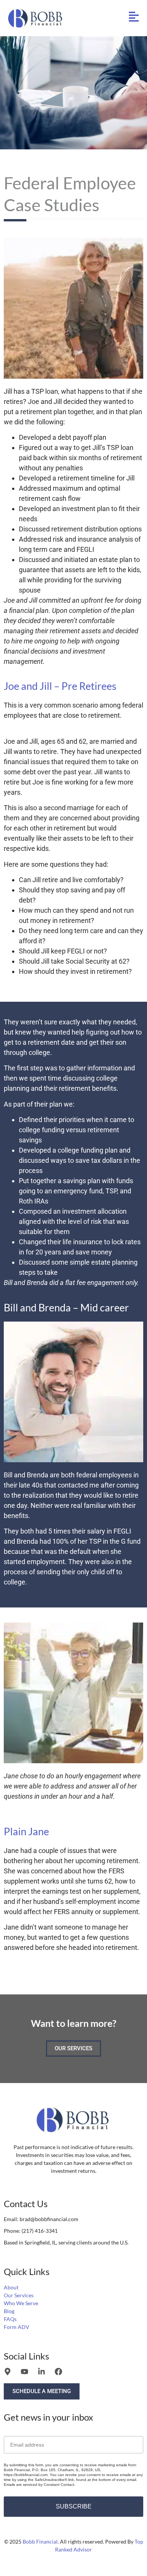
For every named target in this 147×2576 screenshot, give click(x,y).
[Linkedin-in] (41, 2372)
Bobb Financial (40, 2541)
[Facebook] (58, 2372)
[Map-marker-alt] (8, 2372)
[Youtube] (24, 2372)
